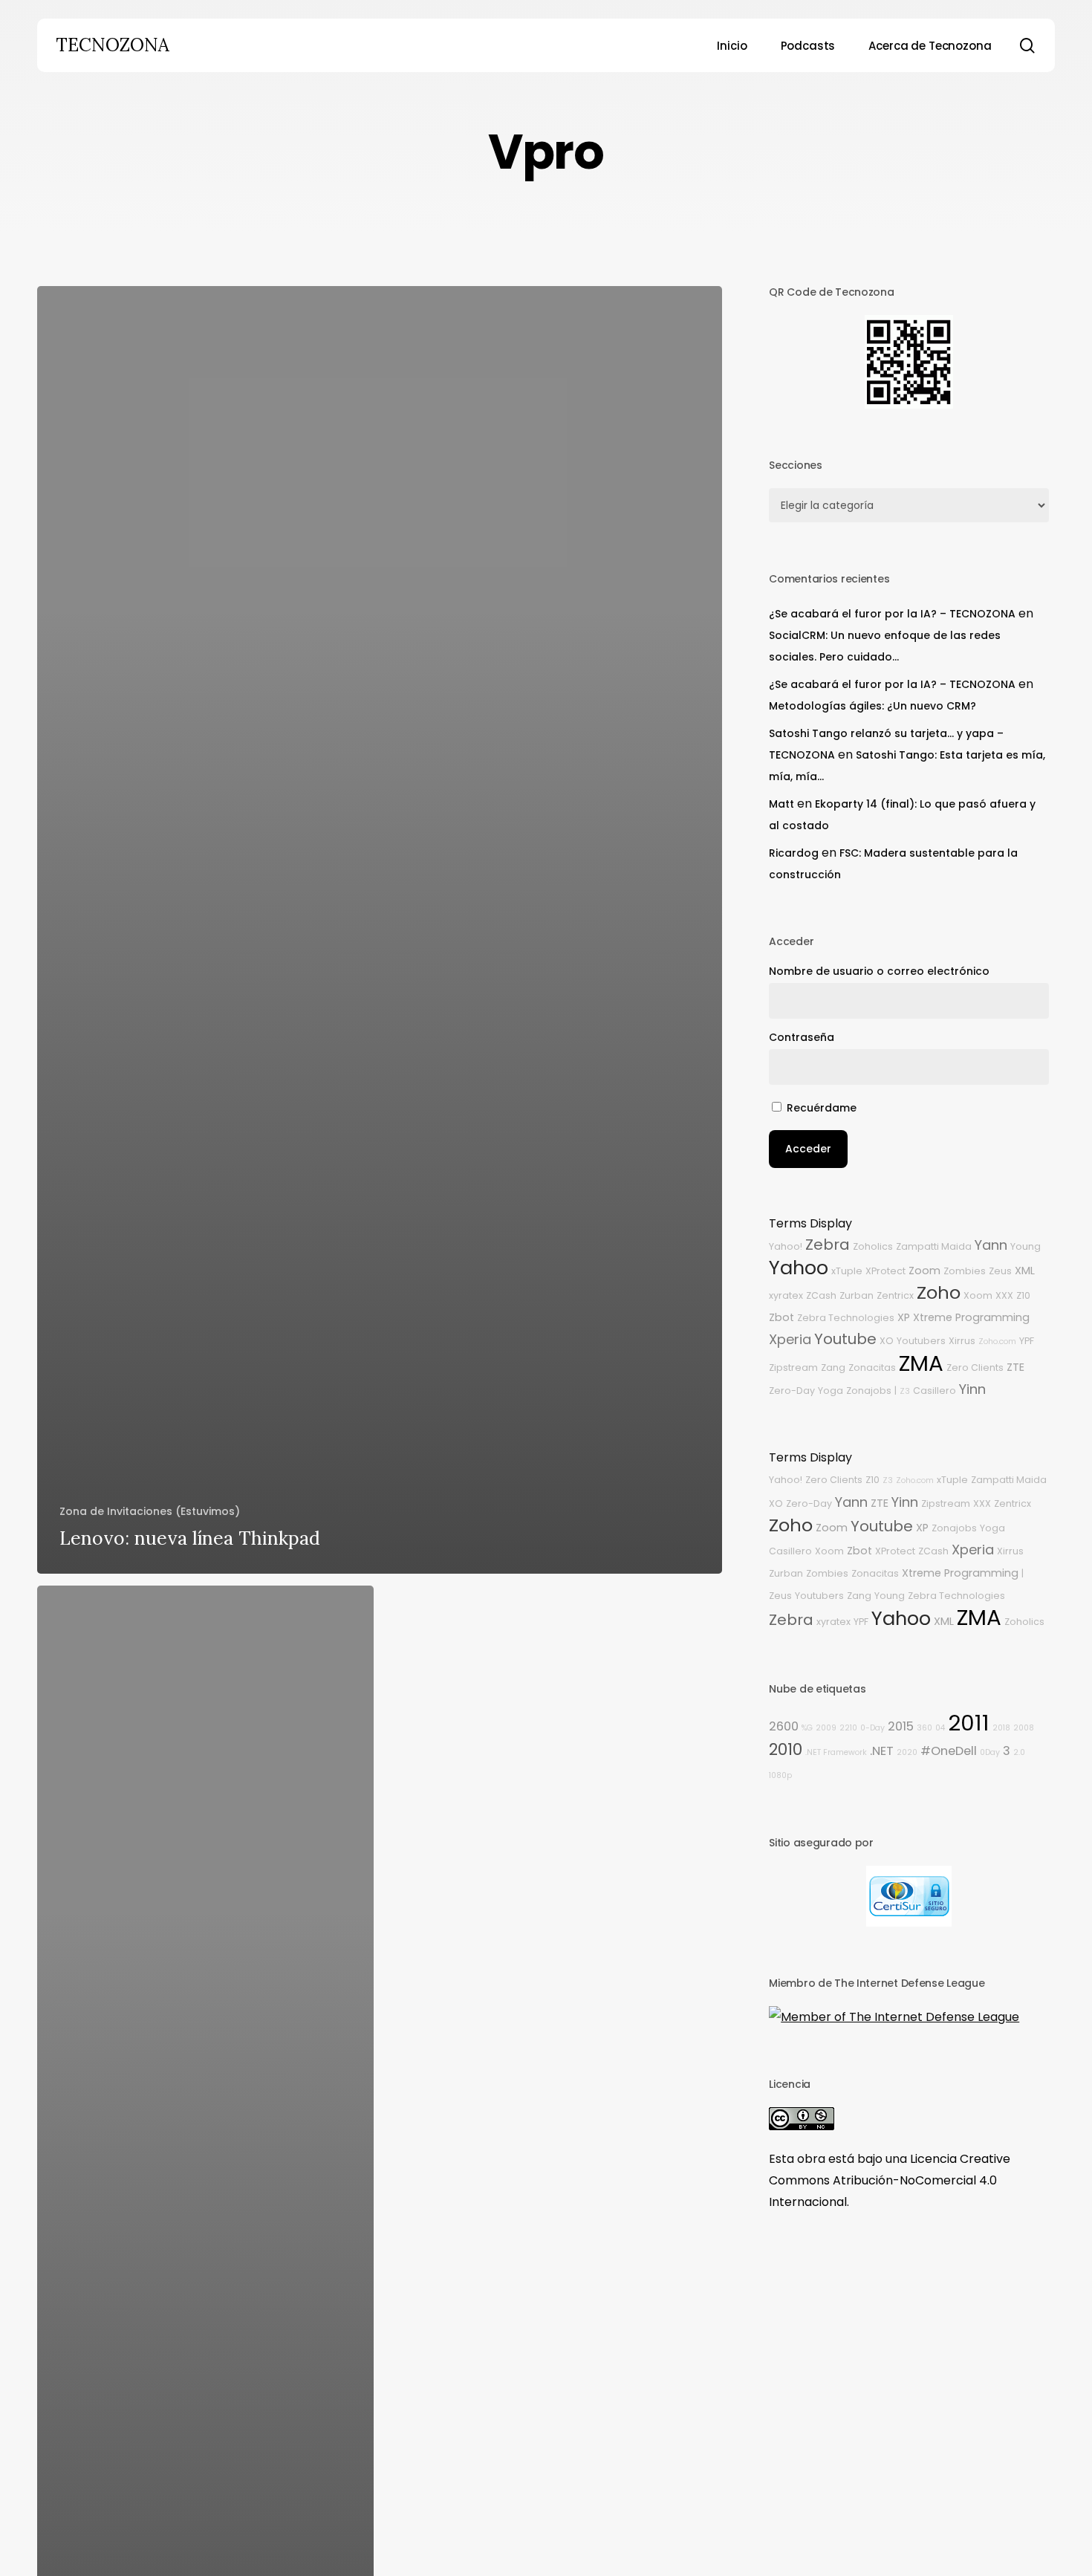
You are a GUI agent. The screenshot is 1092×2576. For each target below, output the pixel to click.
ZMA (921, 1363)
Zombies (965, 1271)
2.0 (1019, 1752)
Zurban (857, 1295)
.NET (882, 1751)
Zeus (1000, 1271)
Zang (833, 1368)
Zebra (828, 1245)
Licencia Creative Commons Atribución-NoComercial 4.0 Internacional (890, 2180)
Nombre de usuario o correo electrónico (879, 971)
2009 (826, 1728)
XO (887, 1341)
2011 (969, 1723)
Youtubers (921, 1341)
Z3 (905, 1391)
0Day (990, 1752)
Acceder (808, 1149)
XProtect (885, 1271)
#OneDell (949, 1751)
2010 (786, 1749)
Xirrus (962, 1341)
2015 (901, 1726)
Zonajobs (869, 1391)
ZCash (821, 1295)
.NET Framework (836, 1752)
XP (904, 1317)
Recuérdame (822, 1108)
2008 (1024, 1728)
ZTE (1015, 1367)
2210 (848, 1728)
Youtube (845, 1339)
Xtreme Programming (971, 1317)
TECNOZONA (113, 45)
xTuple (847, 1271)
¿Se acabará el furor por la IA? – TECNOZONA (892, 614)
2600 (784, 1726)
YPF (1027, 1341)
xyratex (786, 1295)
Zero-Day (792, 1391)
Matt (781, 804)
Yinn (972, 1389)
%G (807, 1728)
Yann (991, 1245)
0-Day (872, 1728)
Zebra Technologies (846, 1318)
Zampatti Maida (934, 1246)
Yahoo (799, 1268)
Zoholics (873, 1246)
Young (1026, 1246)
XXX (1004, 1295)
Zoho (939, 1292)
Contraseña (802, 1037)
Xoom (978, 1295)
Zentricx (895, 1295)
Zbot (781, 1317)
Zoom (924, 1271)
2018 (1001, 1728)
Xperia (790, 1339)
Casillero (935, 1391)
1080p (780, 1775)
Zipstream (793, 1368)
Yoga (831, 1391)
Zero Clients (975, 1368)
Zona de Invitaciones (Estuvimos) (150, 1511)
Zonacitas (872, 1368)
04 (940, 1728)
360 (924, 1728)
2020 (907, 1752)
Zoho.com (997, 1341)
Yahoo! (786, 1246)
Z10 (1023, 1295)
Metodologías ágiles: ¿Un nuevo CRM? (872, 706)
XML (1025, 1271)
